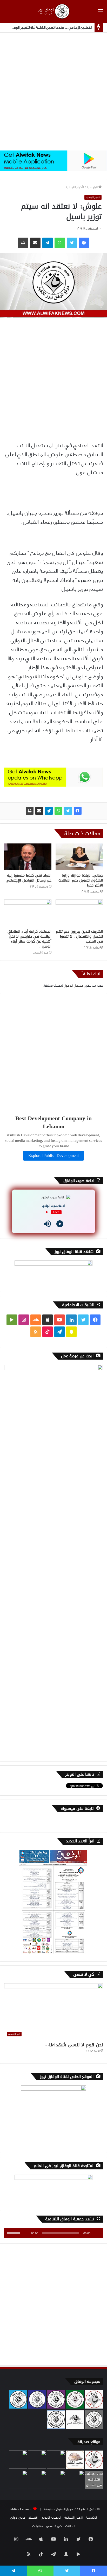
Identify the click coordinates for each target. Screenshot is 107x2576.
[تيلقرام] (49, 811)
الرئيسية (93, 187)
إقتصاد (33, 2518)
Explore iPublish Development (53, 1156)
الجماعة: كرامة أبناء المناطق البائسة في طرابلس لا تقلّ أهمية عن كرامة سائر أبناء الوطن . (29, 939)
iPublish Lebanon (20, 2509)
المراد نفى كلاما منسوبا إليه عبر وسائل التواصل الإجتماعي (29, 878)
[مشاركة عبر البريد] (39, 811)
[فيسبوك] (78, 811)
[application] (53, 2233)
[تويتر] (68, 811)
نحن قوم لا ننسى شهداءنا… (74, 2045)
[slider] (14, 2233)
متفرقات (38, 2526)
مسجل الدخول (73, 986)
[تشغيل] (96, 2233)
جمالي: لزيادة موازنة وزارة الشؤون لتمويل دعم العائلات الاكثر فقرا (81, 880)
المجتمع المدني (51, 2518)
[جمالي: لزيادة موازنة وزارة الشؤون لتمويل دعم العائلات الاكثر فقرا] (79, 857)
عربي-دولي (18, 2518)
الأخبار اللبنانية (75, 187)
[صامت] (25, 2233)
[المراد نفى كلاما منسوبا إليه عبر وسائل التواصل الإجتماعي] (28, 857)
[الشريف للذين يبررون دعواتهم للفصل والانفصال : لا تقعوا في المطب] (79, 913)
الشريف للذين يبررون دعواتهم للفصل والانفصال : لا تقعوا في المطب (79, 936)
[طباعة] (30, 811)
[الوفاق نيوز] (53, 11)
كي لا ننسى (54, 2526)
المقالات (70, 2526)
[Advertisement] (53, 92)
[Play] (60, 1224)
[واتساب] (58, 811)
